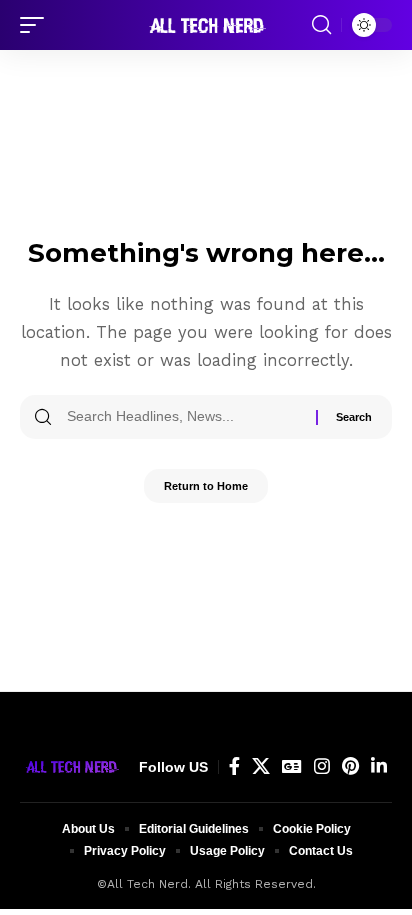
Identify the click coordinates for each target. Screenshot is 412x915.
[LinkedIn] (379, 766)
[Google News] (292, 766)
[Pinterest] (350, 766)
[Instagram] (322, 766)
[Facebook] (234, 766)
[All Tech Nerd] (206, 25)
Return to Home (206, 486)
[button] (37, 25)
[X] (261, 766)
